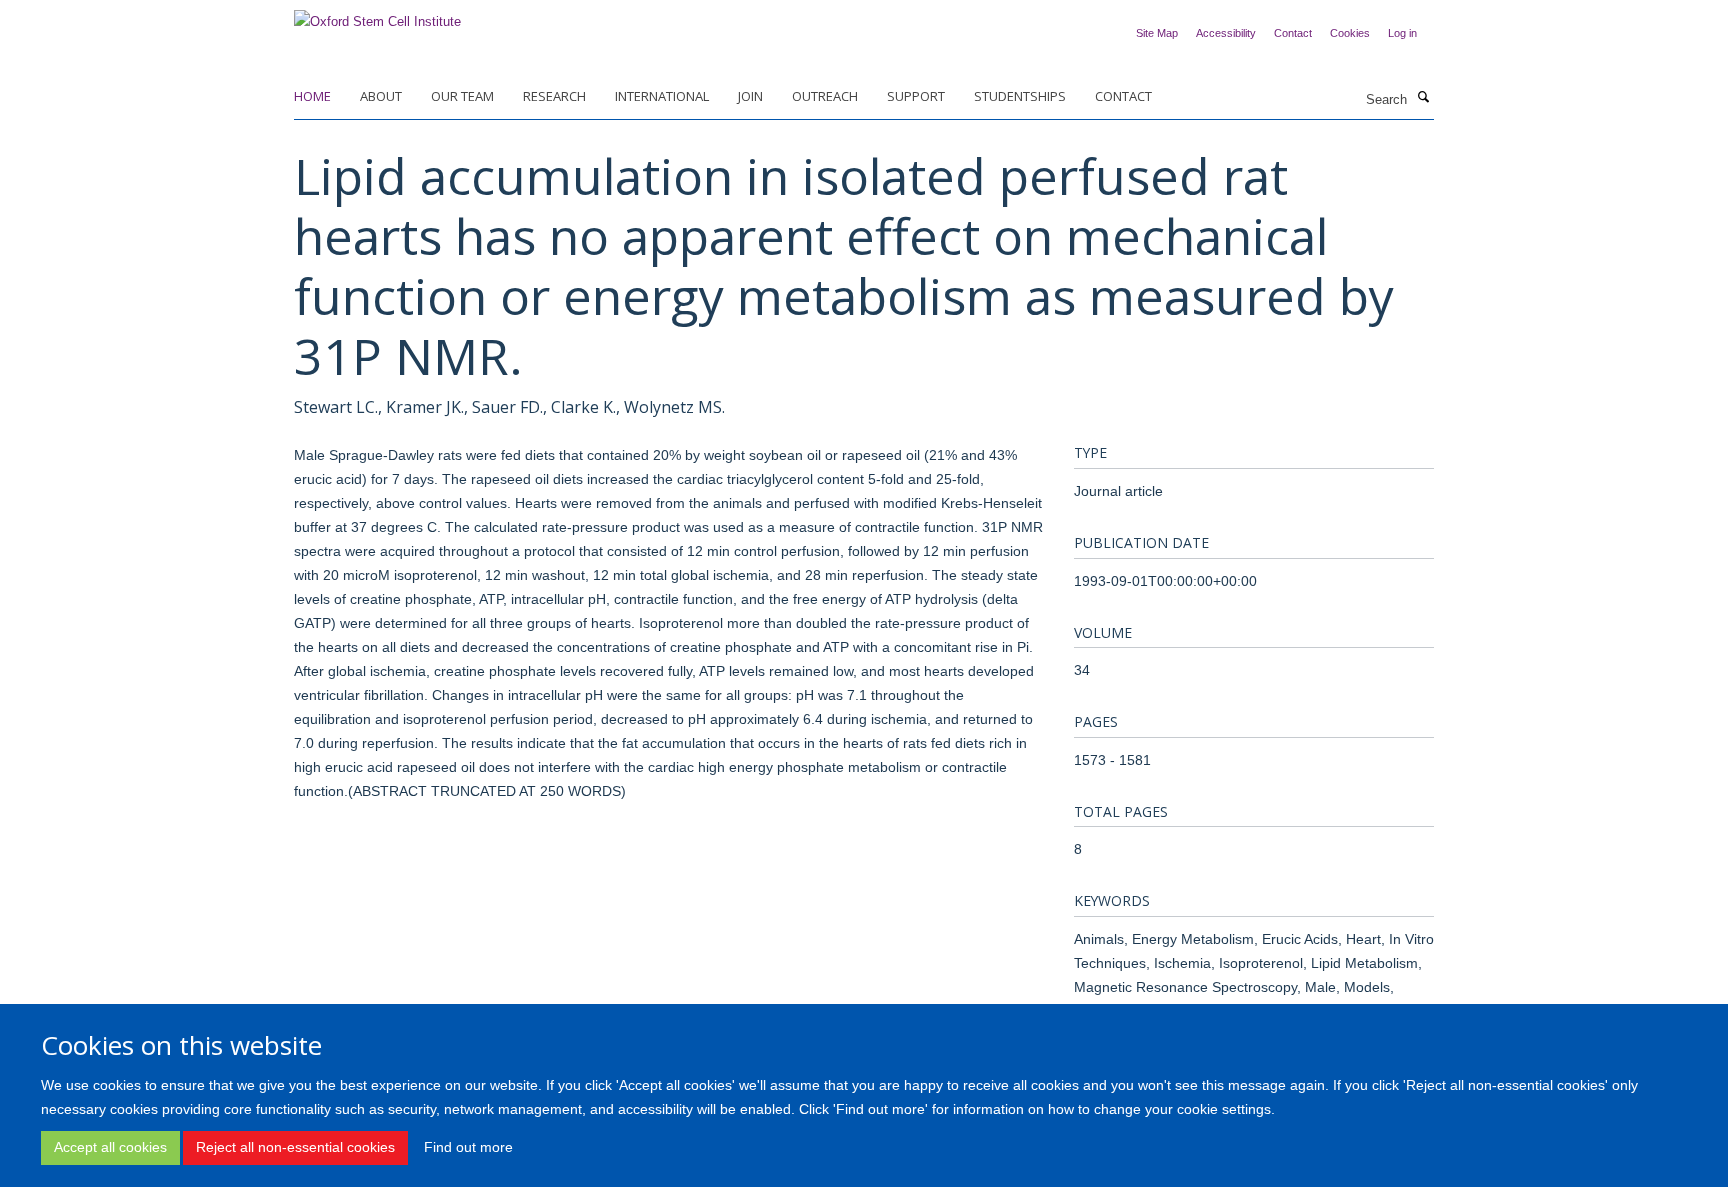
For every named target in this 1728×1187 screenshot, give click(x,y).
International (662, 96)
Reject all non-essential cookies (295, 1147)
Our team (462, 96)
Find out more (468, 1147)
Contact (1293, 33)
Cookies (1350, 33)
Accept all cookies (110, 1147)
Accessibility (1226, 33)
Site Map (1157, 33)
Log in (1402, 33)
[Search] (1423, 98)
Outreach (825, 96)
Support (916, 96)
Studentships (1020, 96)
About (381, 96)
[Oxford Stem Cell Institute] (377, 15)
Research (554, 96)
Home (312, 96)
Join (750, 96)
